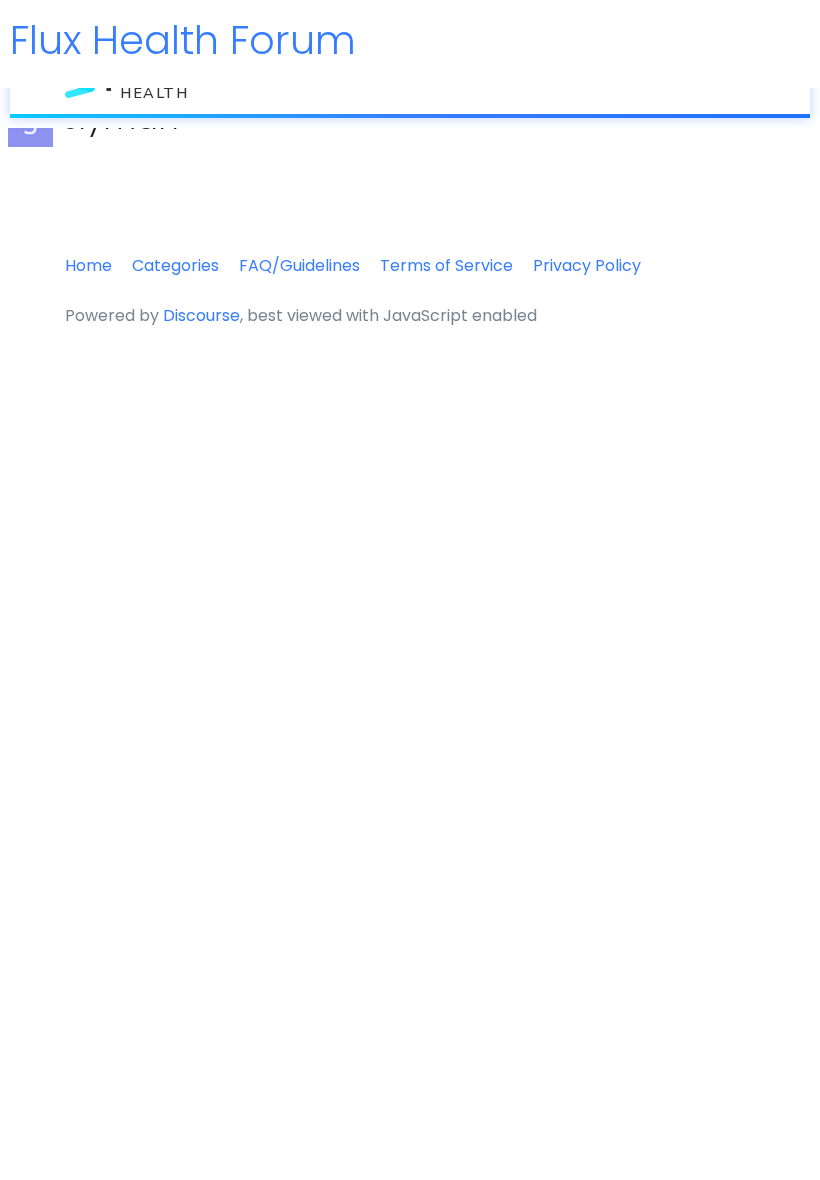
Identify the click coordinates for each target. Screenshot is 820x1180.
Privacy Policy (587, 265)
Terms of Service (446, 265)
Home (88, 265)
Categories (175, 265)
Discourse (201, 315)
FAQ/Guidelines (299, 265)
